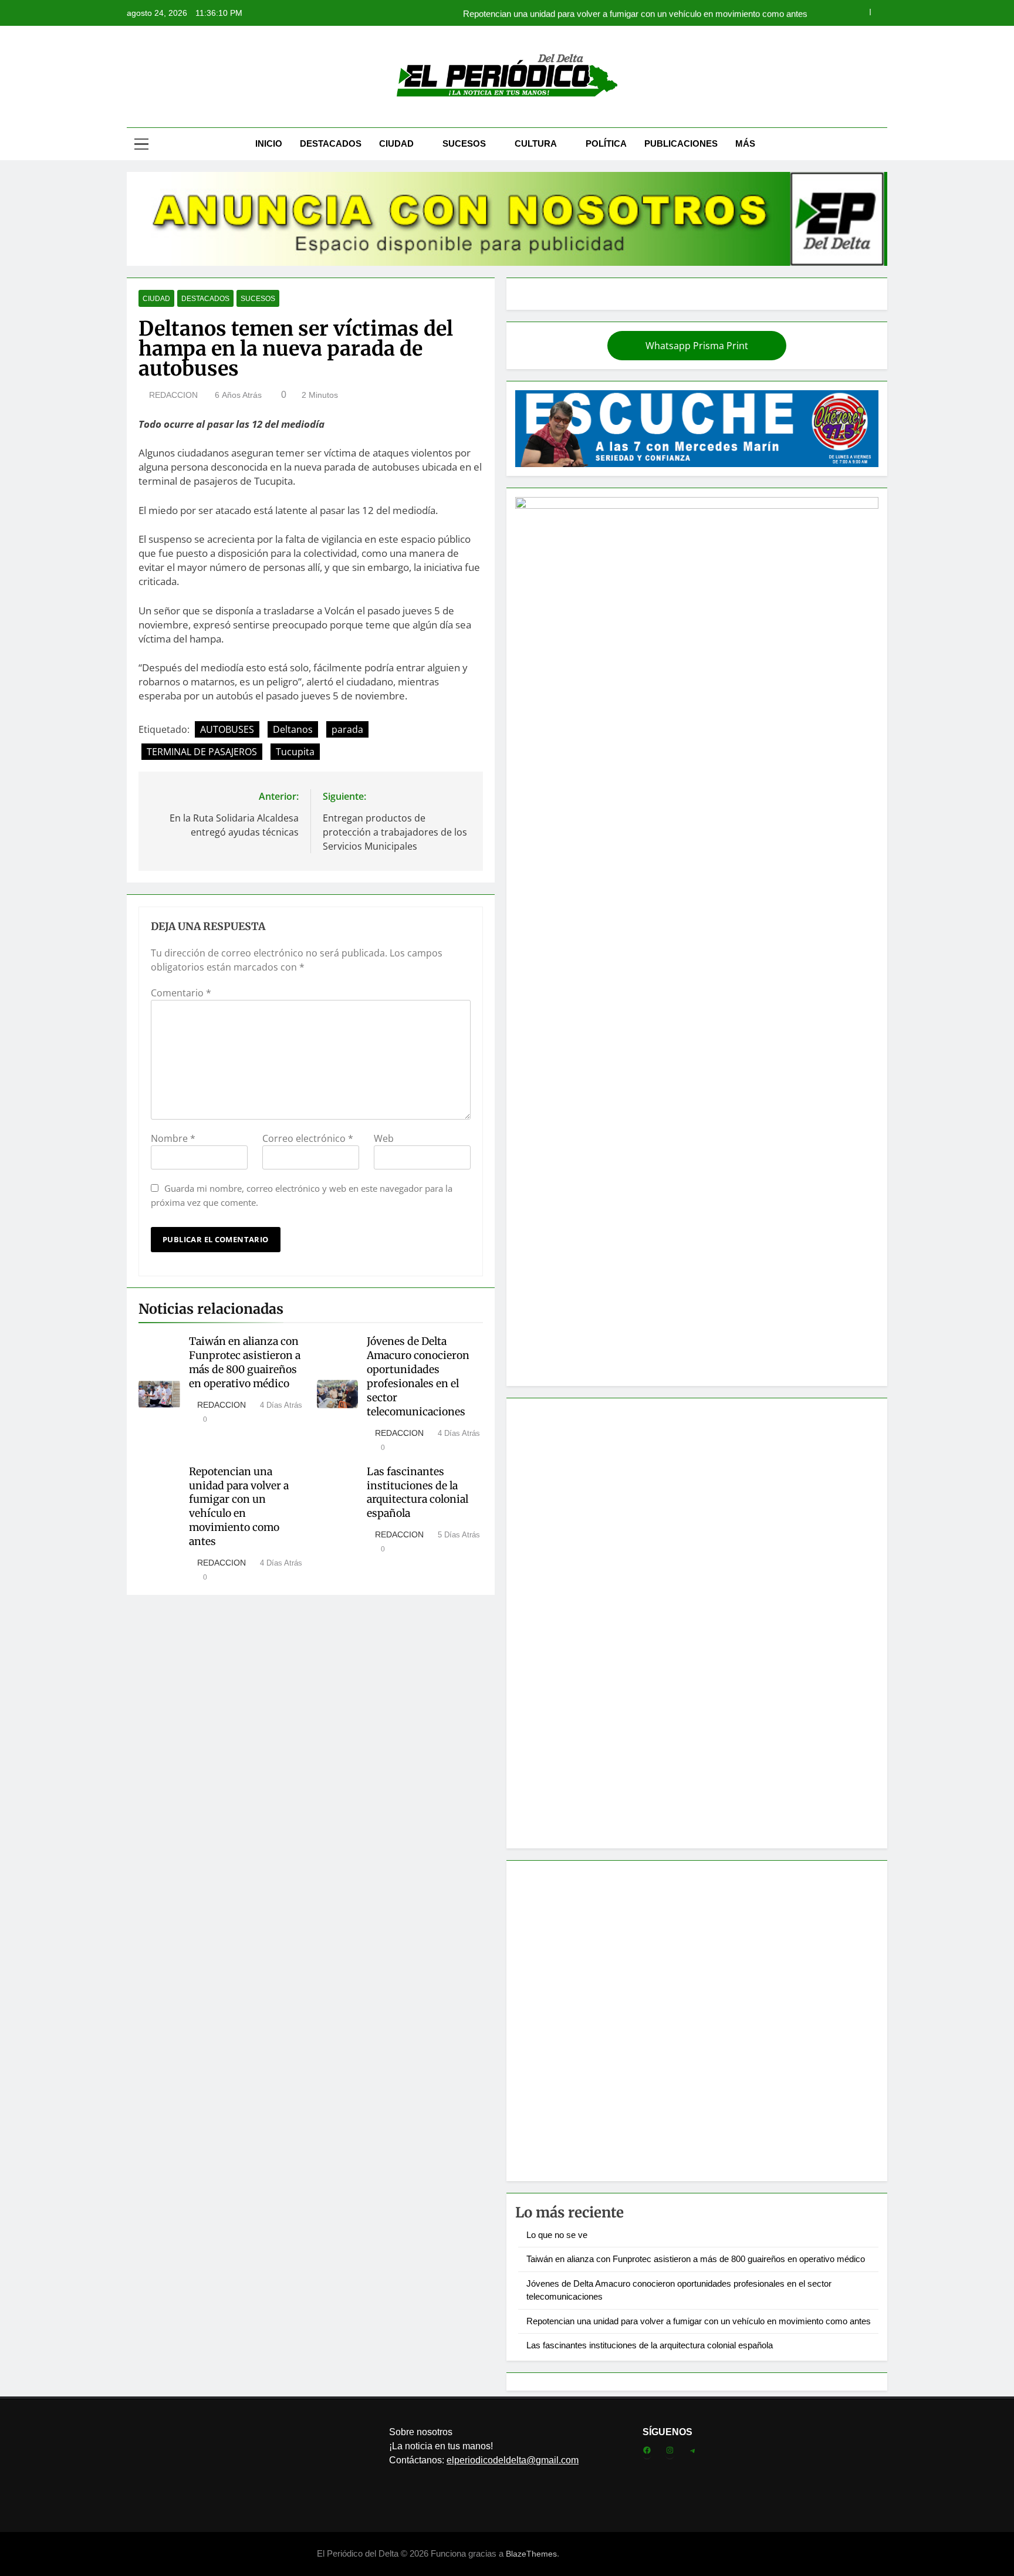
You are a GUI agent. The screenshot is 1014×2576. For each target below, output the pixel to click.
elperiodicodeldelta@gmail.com (513, 2460)
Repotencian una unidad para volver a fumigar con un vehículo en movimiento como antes (635, 13)
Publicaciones (681, 143)
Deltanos (293, 729)
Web (384, 1138)
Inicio (269, 143)
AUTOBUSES (227, 729)
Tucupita (295, 752)
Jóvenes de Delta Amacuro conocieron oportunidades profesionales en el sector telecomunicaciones (418, 1377)
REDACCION (173, 395)
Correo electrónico (308, 1138)
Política (606, 143)
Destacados (331, 143)
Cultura (536, 143)
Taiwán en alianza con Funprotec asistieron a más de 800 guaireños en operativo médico (245, 1363)
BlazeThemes (531, 2554)
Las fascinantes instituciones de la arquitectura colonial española (418, 1493)
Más (745, 143)
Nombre (173, 1138)
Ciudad (396, 143)
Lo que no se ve (557, 2235)
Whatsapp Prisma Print (697, 346)
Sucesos (464, 143)
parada (347, 729)
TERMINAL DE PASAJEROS (202, 752)
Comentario (181, 993)
